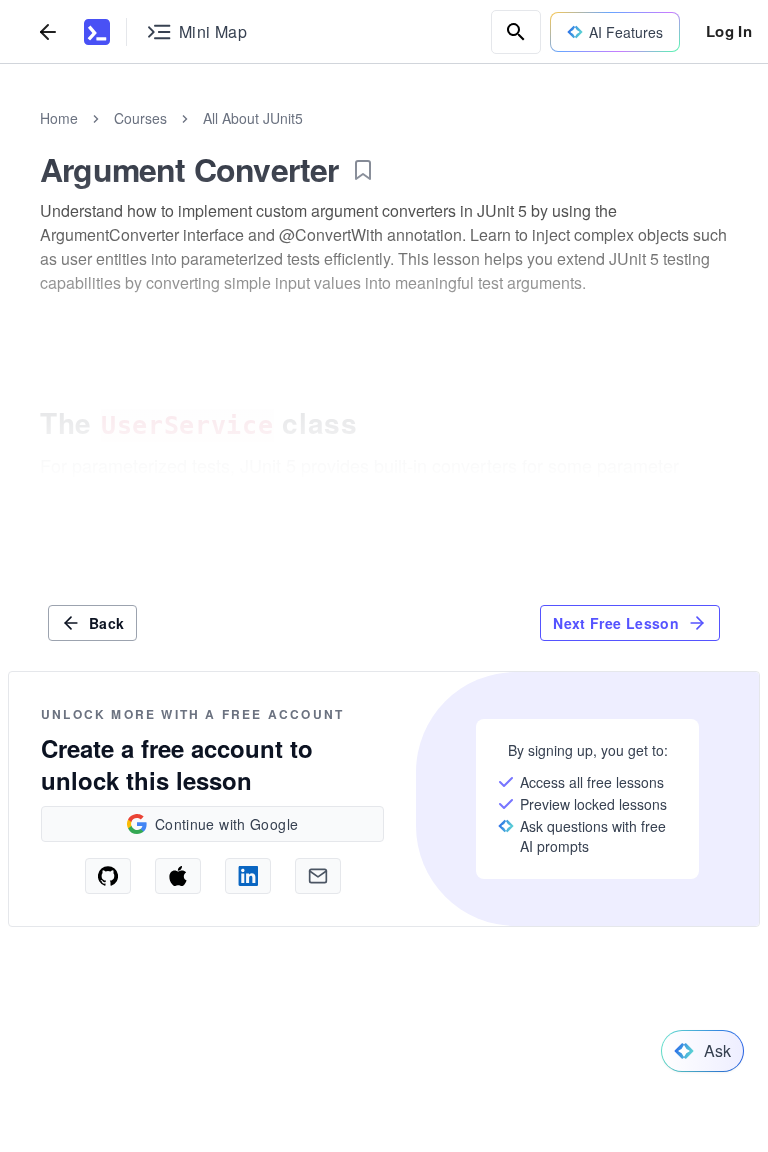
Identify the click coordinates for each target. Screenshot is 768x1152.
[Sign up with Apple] (178, 876)
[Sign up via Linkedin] (248, 876)
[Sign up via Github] (108, 876)
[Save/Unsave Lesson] (363, 170)
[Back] (48, 31)
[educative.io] (97, 32)
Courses (140, 118)
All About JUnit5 (253, 118)
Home (59, 118)
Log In (729, 31)
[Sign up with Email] (318, 876)
